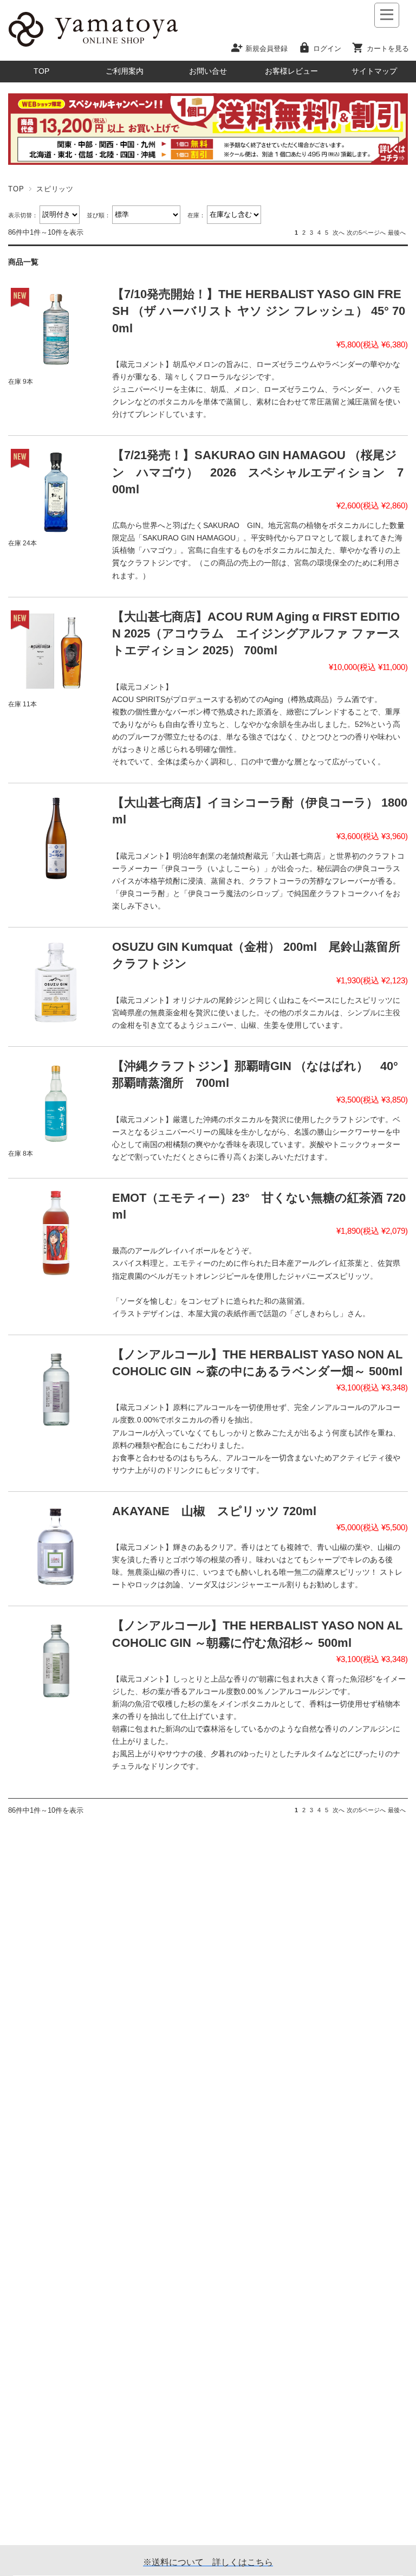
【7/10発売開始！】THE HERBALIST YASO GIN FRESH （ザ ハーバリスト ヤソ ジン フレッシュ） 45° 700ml (259, 311)
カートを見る (388, 48)
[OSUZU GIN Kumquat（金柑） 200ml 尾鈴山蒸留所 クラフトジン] (56, 982)
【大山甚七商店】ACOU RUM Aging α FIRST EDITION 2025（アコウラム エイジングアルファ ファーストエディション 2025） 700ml (256, 634)
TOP (41, 71)
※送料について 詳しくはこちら (208, 2562)
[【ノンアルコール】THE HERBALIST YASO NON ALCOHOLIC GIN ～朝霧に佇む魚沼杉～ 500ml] (56, 1661)
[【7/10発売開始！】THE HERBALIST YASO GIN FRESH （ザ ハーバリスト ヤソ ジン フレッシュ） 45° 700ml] (56, 329)
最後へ (397, 233)
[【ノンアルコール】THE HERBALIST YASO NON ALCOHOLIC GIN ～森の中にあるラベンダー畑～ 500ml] (56, 1390)
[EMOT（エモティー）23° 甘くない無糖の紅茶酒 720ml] (56, 1233)
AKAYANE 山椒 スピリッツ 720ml (214, 1511)
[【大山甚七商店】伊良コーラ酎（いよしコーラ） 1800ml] (56, 838)
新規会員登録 (266, 48)
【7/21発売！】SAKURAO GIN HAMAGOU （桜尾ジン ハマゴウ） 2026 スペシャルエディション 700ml (258, 472)
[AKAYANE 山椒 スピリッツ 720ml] (56, 1546)
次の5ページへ (366, 233)
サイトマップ (374, 71)
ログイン (327, 48)
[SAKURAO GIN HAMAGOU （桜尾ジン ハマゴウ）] (56, 490)
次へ (339, 233)
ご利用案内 (125, 71)
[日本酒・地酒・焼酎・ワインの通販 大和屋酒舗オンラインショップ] (93, 47)
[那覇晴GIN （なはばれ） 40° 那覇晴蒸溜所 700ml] (56, 1101)
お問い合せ (208, 71)
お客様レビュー (291, 71)
